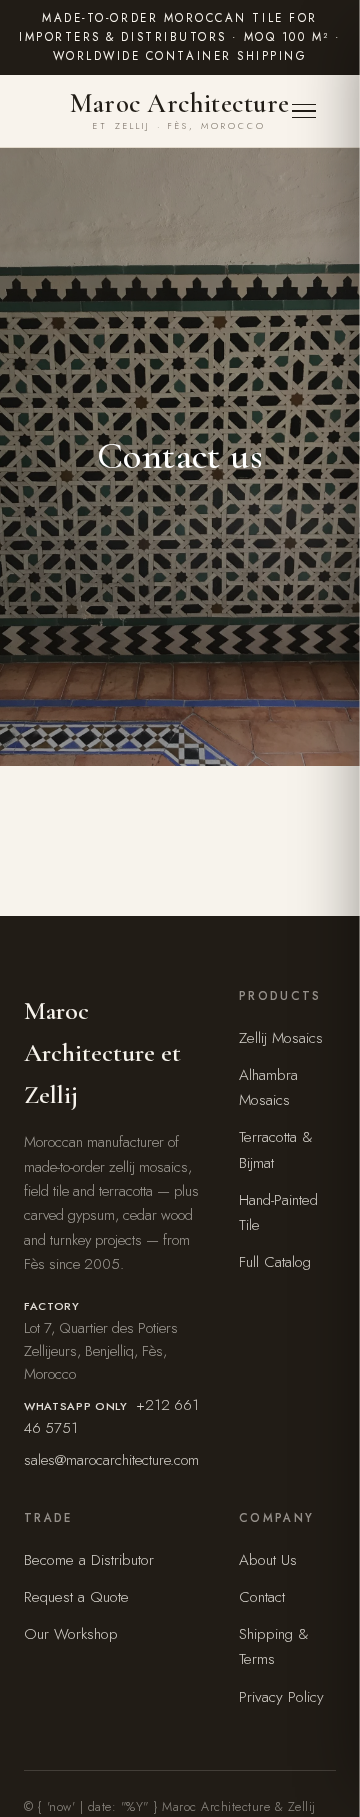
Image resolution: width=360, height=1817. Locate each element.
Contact (262, 1597)
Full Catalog (275, 1262)
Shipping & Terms (274, 1646)
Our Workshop (71, 1634)
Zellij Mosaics (281, 1038)
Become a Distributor (89, 1560)
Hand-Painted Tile (278, 1212)
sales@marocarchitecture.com (111, 1460)
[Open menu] (314, 111)
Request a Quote (76, 1597)
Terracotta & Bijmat (276, 1149)
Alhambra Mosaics (268, 1087)
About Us (268, 1560)
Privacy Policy (281, 1697)
